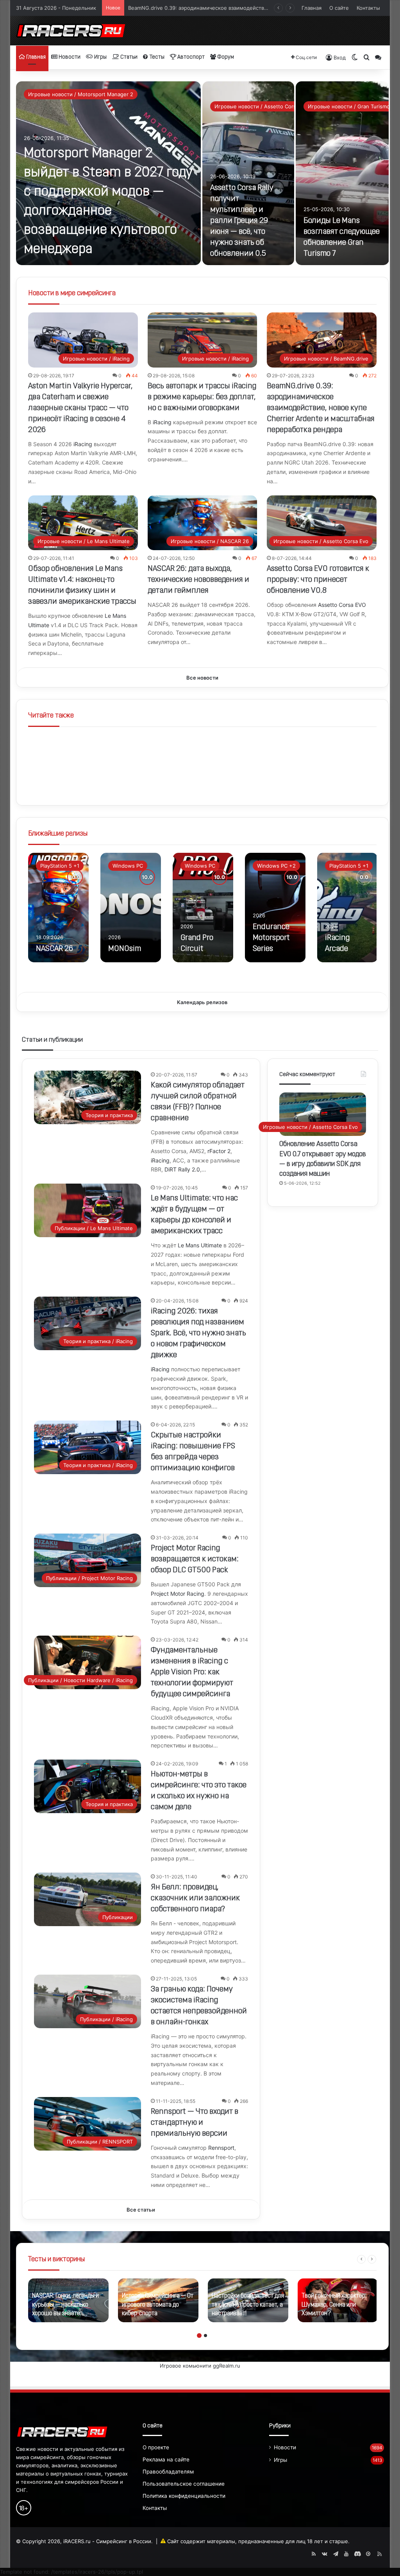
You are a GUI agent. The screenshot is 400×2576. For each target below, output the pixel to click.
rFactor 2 (219, 1151)
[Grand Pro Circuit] (203, 908)
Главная (312, 8)
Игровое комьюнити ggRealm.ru (200, 2366)
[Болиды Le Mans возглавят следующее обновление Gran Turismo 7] (342, 173)
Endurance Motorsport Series (271, 938)
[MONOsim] (131, 908)
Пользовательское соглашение (184, 2484)
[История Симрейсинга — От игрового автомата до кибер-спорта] (158, 2300)
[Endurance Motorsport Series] (275, 908)
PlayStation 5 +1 (60, 866)
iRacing (83, 444)
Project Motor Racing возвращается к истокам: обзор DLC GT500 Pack (195, 1559)
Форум (225, 57)
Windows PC (128, 866)
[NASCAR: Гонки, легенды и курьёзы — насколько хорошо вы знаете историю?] (68, 2300)
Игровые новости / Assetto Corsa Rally (263, 106)
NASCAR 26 (54, 949)
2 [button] (205, 2336)
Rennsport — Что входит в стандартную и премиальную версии (195, 2123)
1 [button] (199, 2336)
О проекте (156, 2447)
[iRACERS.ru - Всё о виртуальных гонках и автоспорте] (71, 31)
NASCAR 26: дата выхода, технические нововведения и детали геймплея (198, 580)
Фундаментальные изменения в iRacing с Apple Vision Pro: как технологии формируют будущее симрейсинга (192, 1672)
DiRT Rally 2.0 (182, 1169)
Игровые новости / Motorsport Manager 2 (81, 94)
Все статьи (141, 2210)
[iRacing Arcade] (347, 908)
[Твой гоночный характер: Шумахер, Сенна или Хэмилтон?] (338, 2300)
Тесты (156, 57)
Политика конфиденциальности (184, 2496)
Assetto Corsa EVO (342, 605)
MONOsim (125, 949)
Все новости (202, 678)
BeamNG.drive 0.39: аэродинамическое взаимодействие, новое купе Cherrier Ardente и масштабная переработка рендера (321, 408)
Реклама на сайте (166, 2459)
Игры (100, 57)
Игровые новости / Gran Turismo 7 (351, 106)
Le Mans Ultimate (200, 1245)
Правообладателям (168, 2472)
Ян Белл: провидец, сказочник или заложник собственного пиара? (195, 1898)
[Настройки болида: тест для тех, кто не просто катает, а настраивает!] (248, 2300)
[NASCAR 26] (58, 908)
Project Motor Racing (178, 1594)
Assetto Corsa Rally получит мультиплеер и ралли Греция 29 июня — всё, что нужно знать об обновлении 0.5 (242, 221)
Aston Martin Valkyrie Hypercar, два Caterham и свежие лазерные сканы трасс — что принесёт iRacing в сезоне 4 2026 (80, 408)
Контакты (368, 8)
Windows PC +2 (276, 866)
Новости (69, 57)
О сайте (339, 8)
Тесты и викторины (56, 2260)
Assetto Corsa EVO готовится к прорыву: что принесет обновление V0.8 (318, 580)
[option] (203, 173)
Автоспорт (190, 57)
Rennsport (221, 2148)
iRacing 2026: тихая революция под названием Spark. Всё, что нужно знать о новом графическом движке (198, 1333)
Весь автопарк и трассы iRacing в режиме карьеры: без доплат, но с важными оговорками (202, 397)
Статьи (128, 57)
